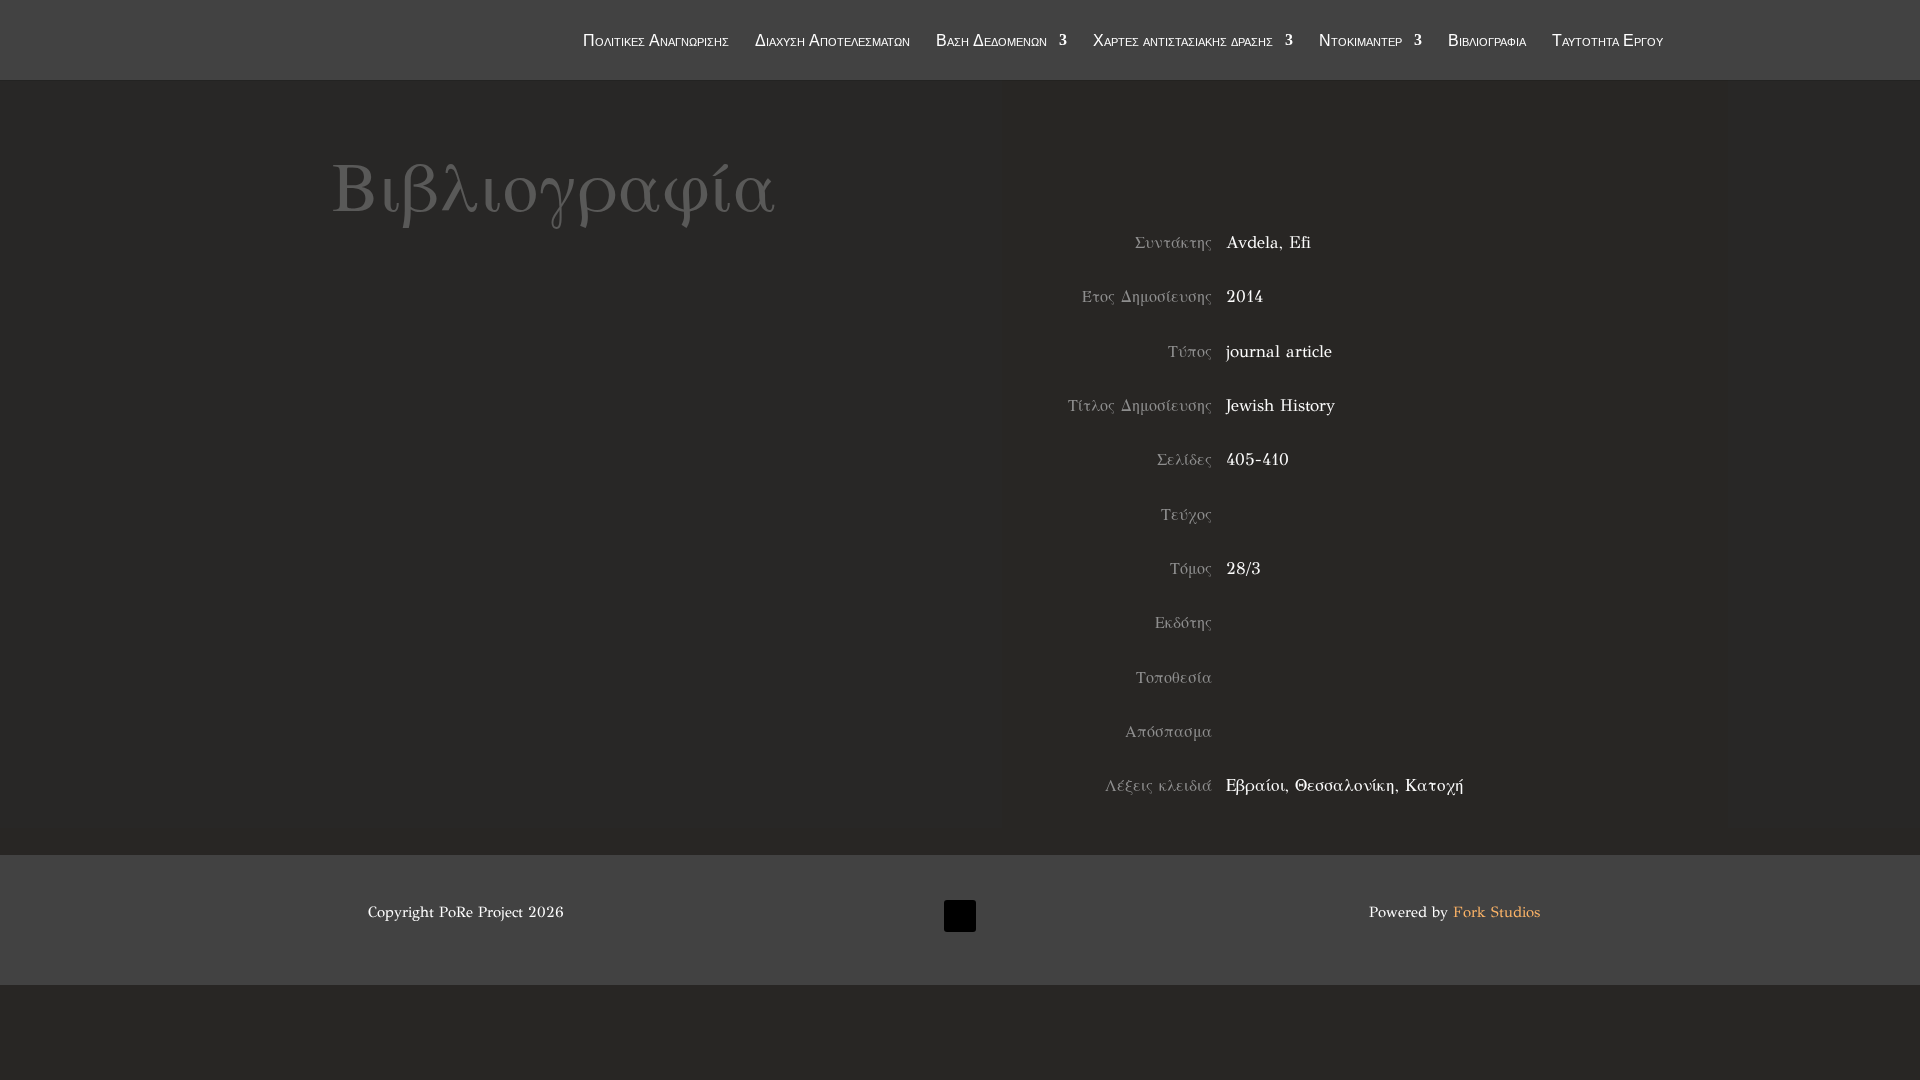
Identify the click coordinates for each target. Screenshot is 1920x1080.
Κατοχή (1434, 785)
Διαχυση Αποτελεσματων (832, 42)
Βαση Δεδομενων (991, 42)
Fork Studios (1496, 912)
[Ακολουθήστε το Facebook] (960, 916)
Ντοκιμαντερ (1360, 42)
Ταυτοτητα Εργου (1607, 42)
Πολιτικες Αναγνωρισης (656, 42)
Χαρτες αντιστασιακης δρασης (1183, 42)
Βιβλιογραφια (1487, 42)
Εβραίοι (1255, 785)
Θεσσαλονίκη (1345, 785)
